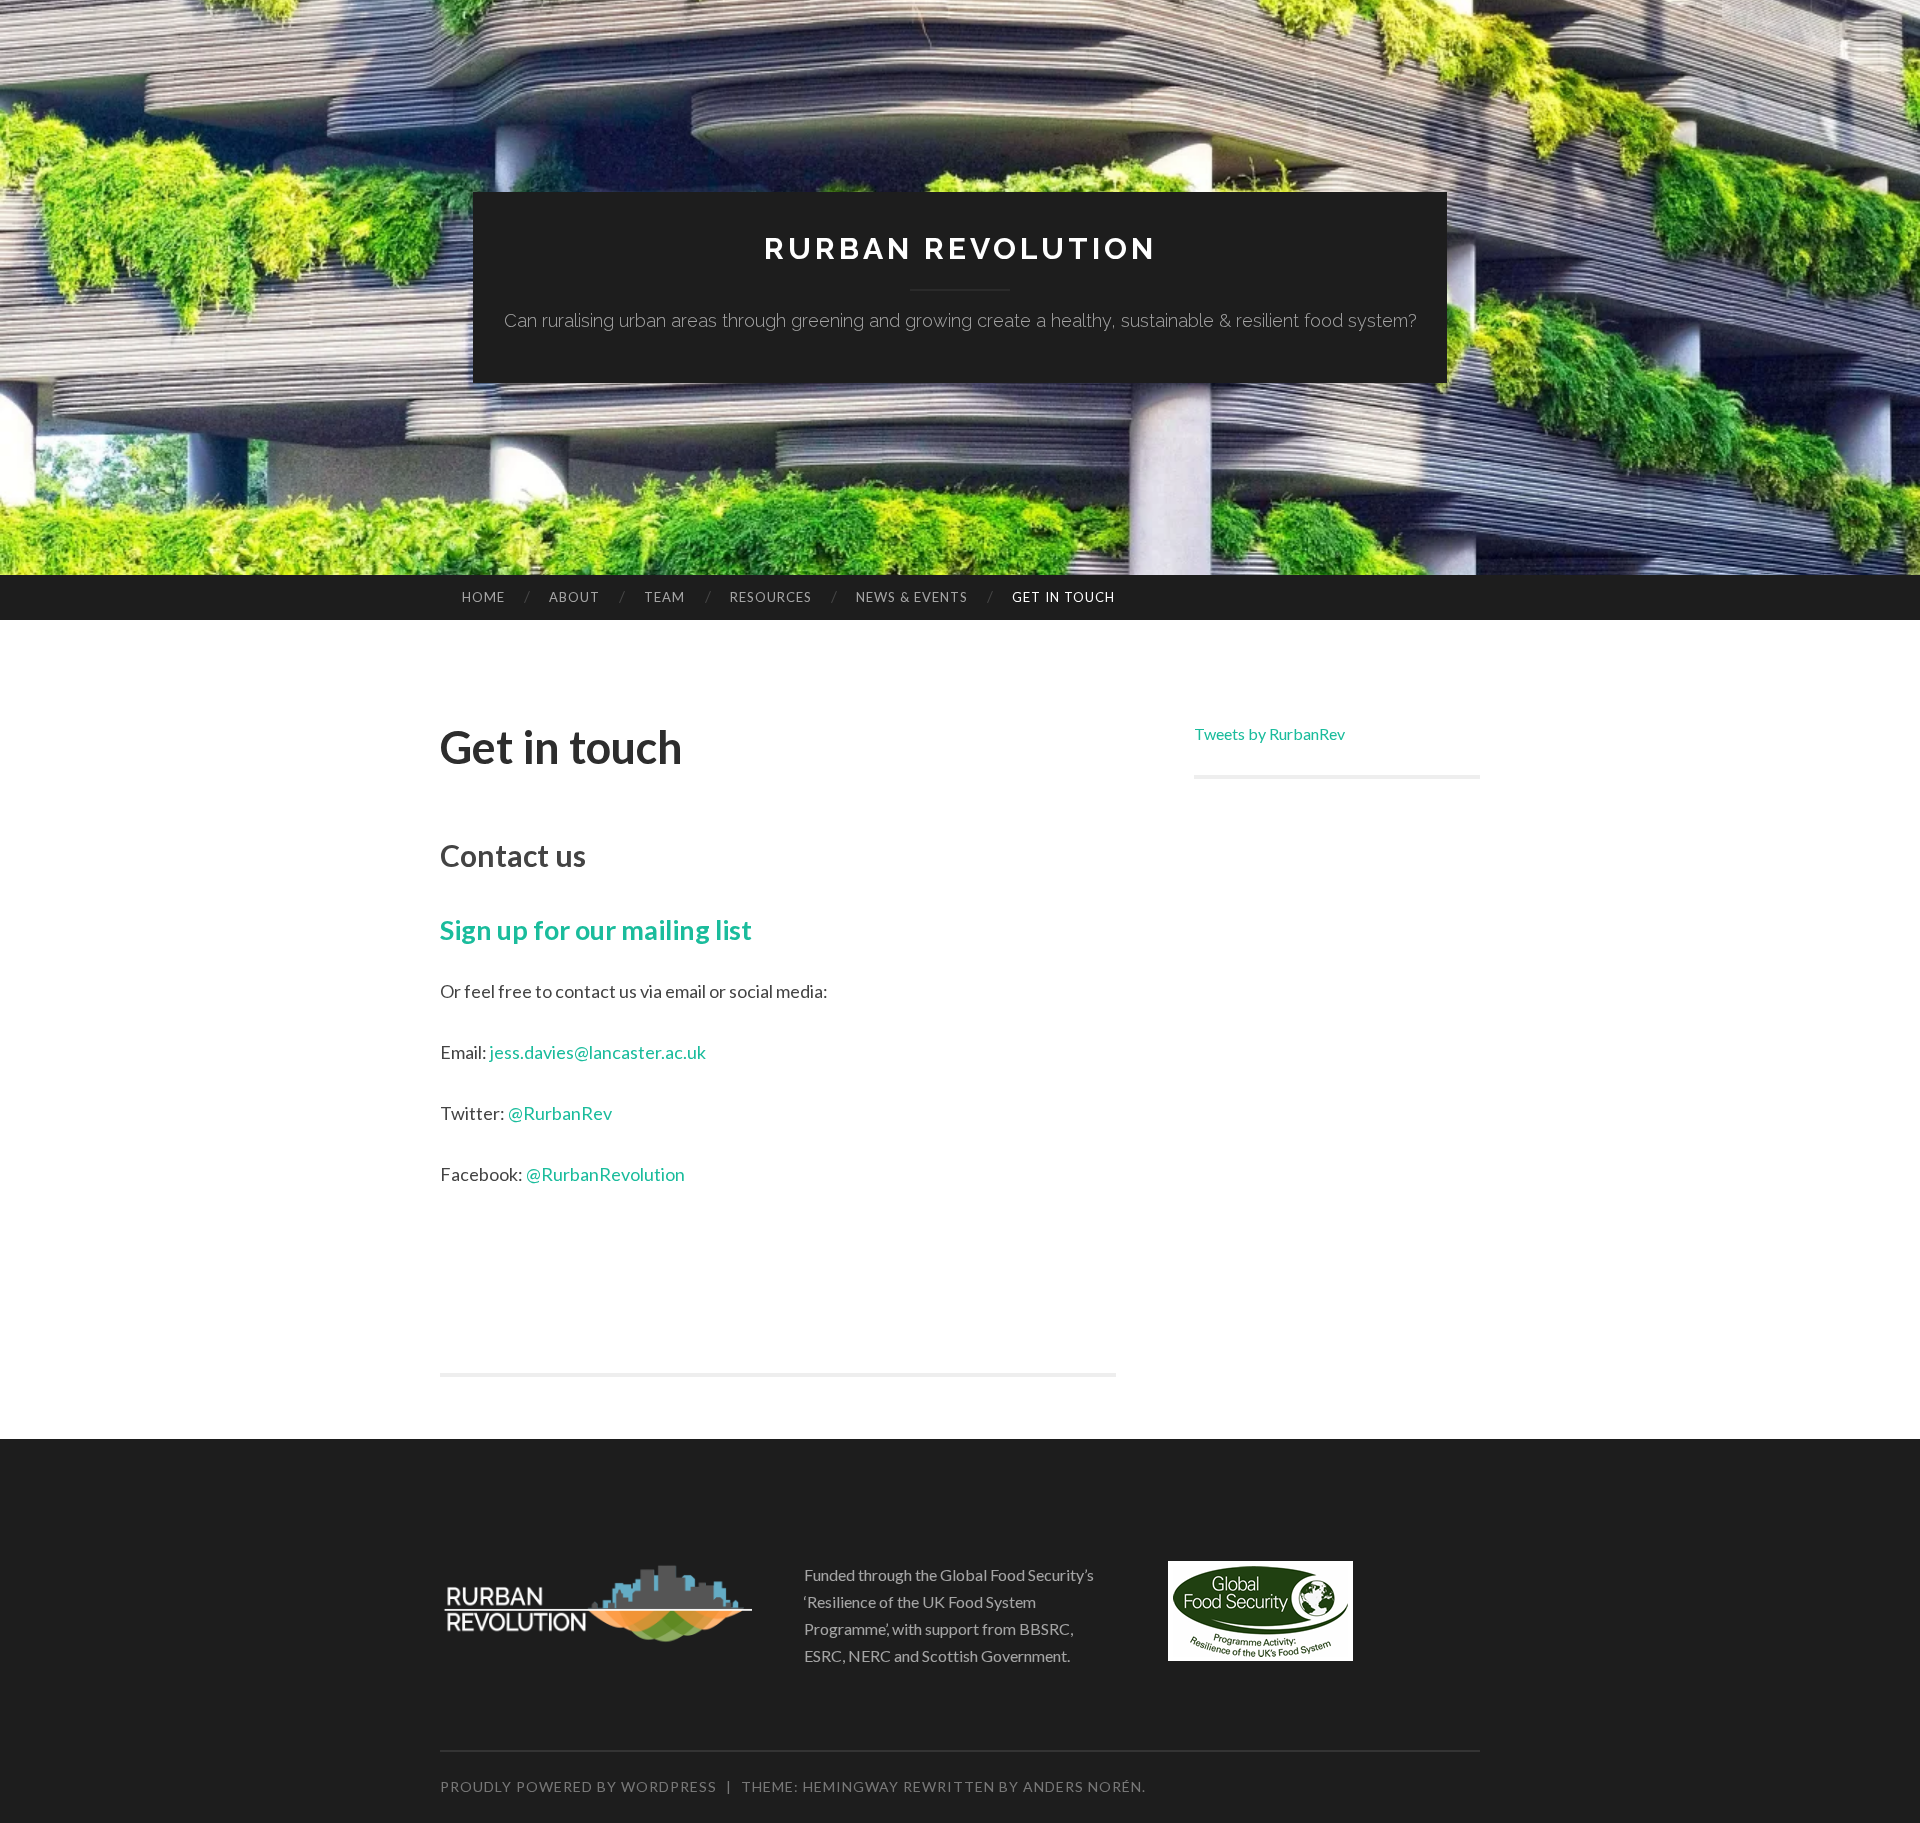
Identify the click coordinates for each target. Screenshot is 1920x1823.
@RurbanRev (560, 1113)
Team (664, 597)
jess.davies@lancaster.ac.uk (598, 1052)
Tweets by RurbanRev (1269, 733)
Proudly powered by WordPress (578, 1786)
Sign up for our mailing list (596, 929)
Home (483, 597)
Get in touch (1063, 597)
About (574, 597)
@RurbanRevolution (605, 1174)
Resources (771, 597)
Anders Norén (1082, 1786)
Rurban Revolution (960, 248)
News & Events (912, 597)
